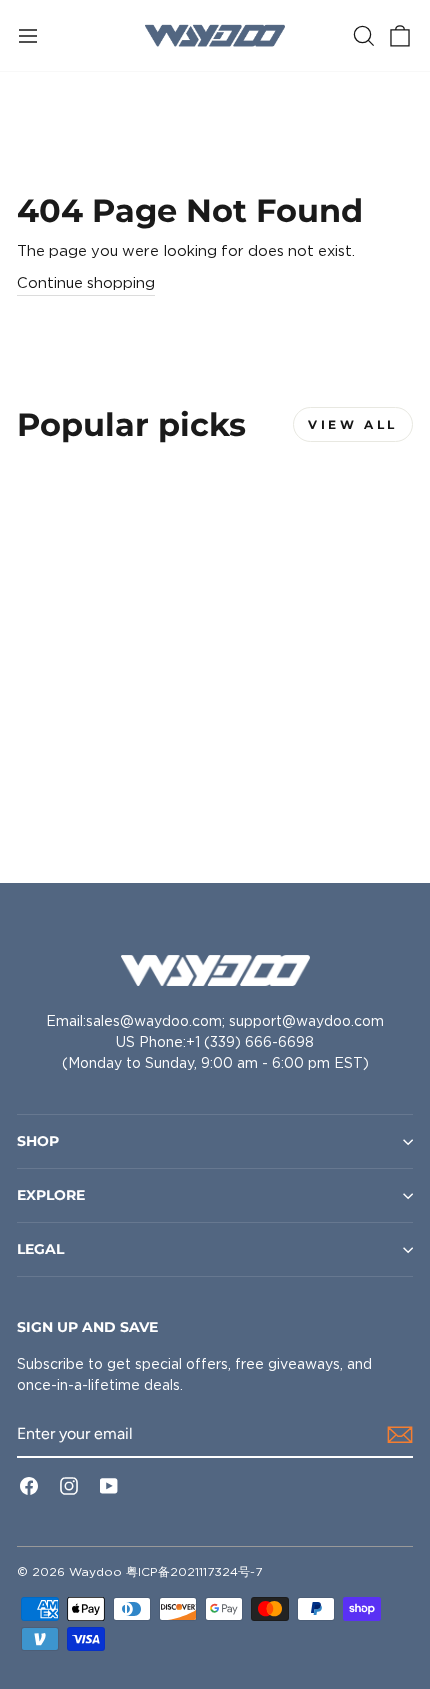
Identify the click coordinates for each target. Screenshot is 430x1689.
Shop (38, 1141)
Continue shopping (86, 283)
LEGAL (40, 1249)
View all (353, 424)
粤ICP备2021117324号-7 (194, 1571)
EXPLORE (51, 1195)
